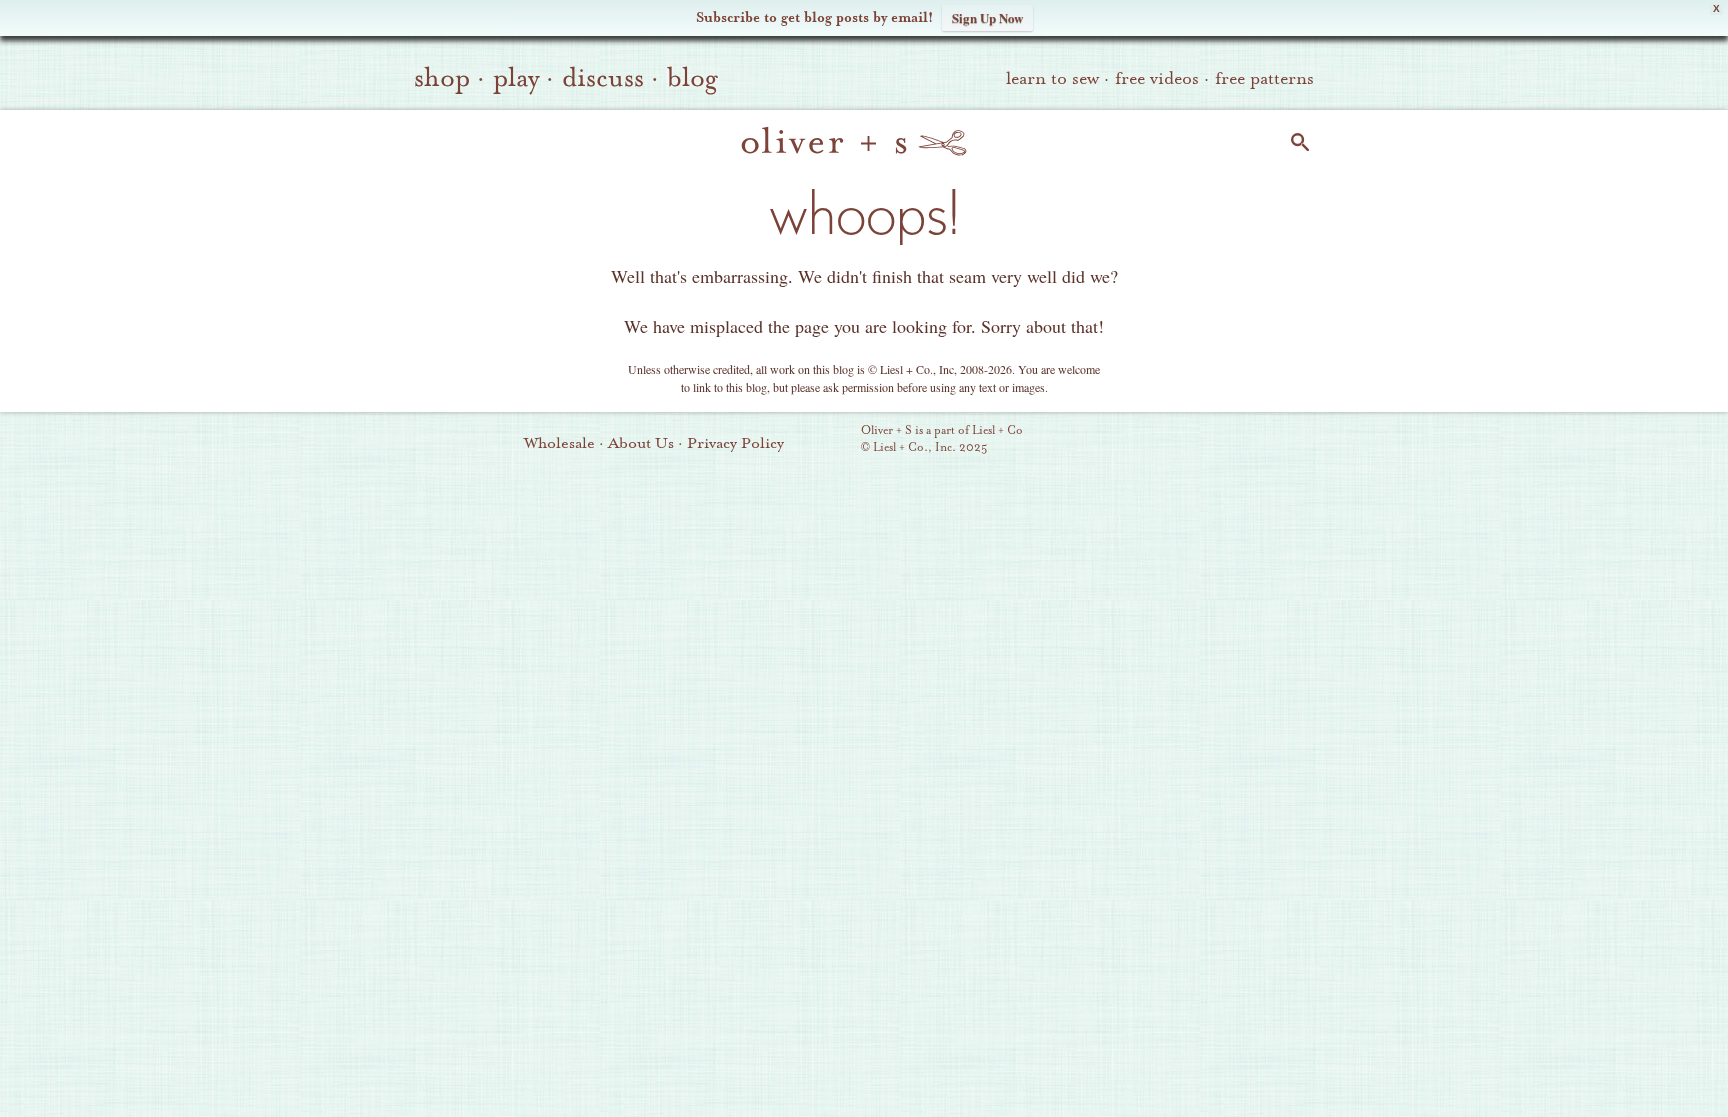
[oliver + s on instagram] (1267, 441)
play (516, 78)
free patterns (1264, 78)
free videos (1157, 78)
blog (692, 78)
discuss (603, 78)
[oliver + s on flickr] (1165, 441)
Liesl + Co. (833, 440)
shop (442, 78)
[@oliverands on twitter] (1233, 441)
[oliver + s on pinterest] (1131, 441)
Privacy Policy (735, 443)
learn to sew (1052, 78)
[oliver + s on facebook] (1199, 441)
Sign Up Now (987, 17)
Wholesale (559, 443)
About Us (641, 443)
